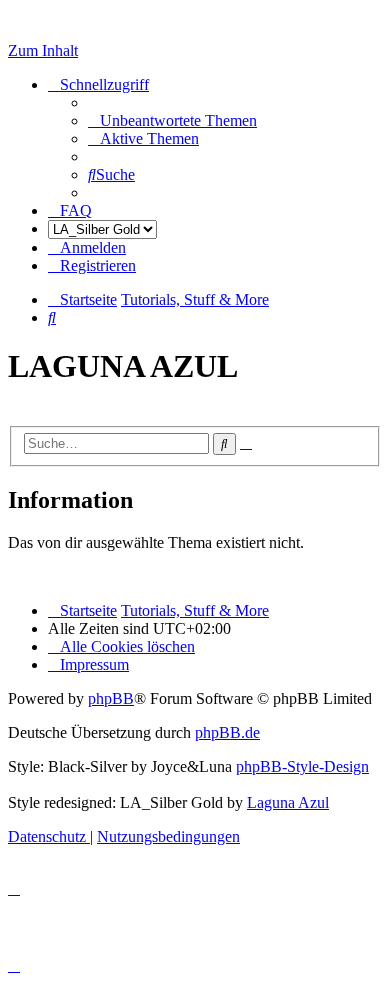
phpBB (111, 698)
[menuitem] (172, 120)
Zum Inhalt (43, 50)
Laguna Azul (288, 802)
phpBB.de (227, 732)
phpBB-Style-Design (302, 766)
